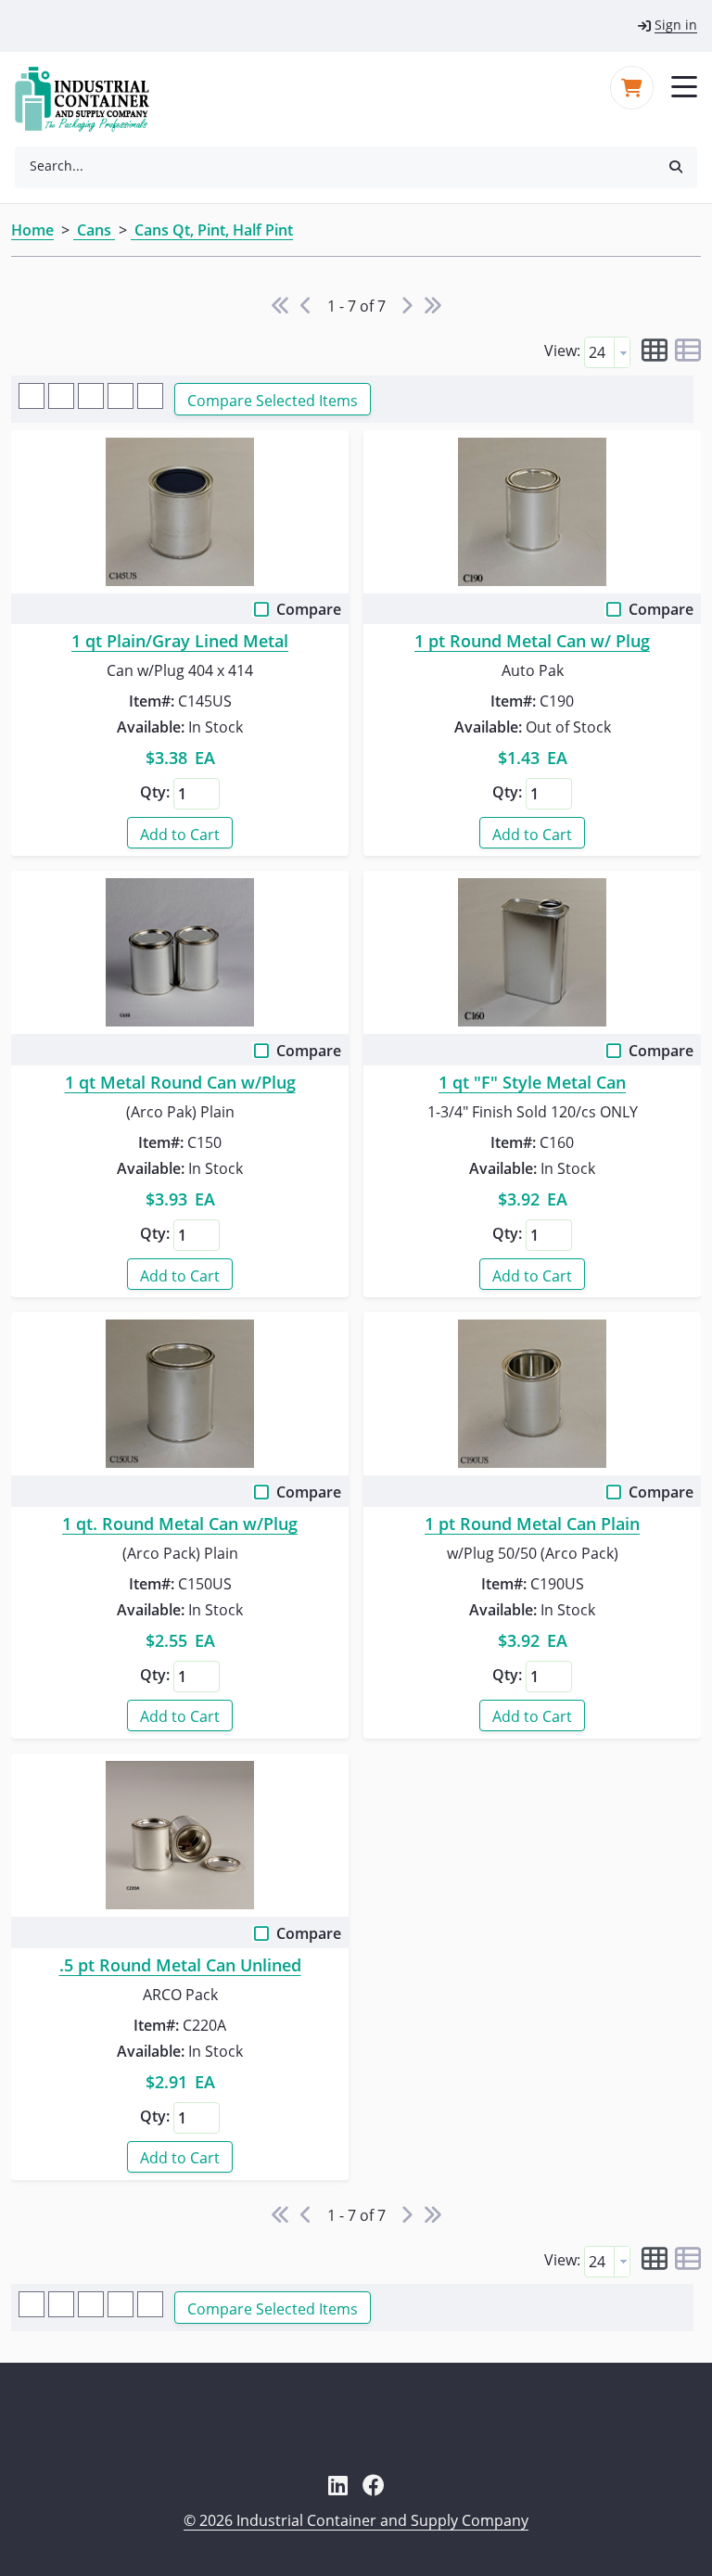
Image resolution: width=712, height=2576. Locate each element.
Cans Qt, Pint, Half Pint (212, 230)
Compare (309, 609)
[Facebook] (374, 2485)
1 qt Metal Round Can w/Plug (180, 1083)
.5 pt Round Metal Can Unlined (180, 1966)
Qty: (155, 792)
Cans (94, 230)
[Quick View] (180, 512)
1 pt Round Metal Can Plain (532, 1524)
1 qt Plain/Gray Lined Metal (180, 642)
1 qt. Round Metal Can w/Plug (180, 1524)
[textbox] (599, 352)
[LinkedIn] (338, 2485)
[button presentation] (622, 352)
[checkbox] (263, 613)
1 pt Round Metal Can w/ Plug (532, 642)
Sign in (676, 25)
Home (32, 230)
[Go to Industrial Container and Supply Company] (93, 99)
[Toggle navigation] (684, 85)
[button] (676, 166)
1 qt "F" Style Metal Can (532, 1083)
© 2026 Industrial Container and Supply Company (356, 2520)
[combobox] (335, 166)
